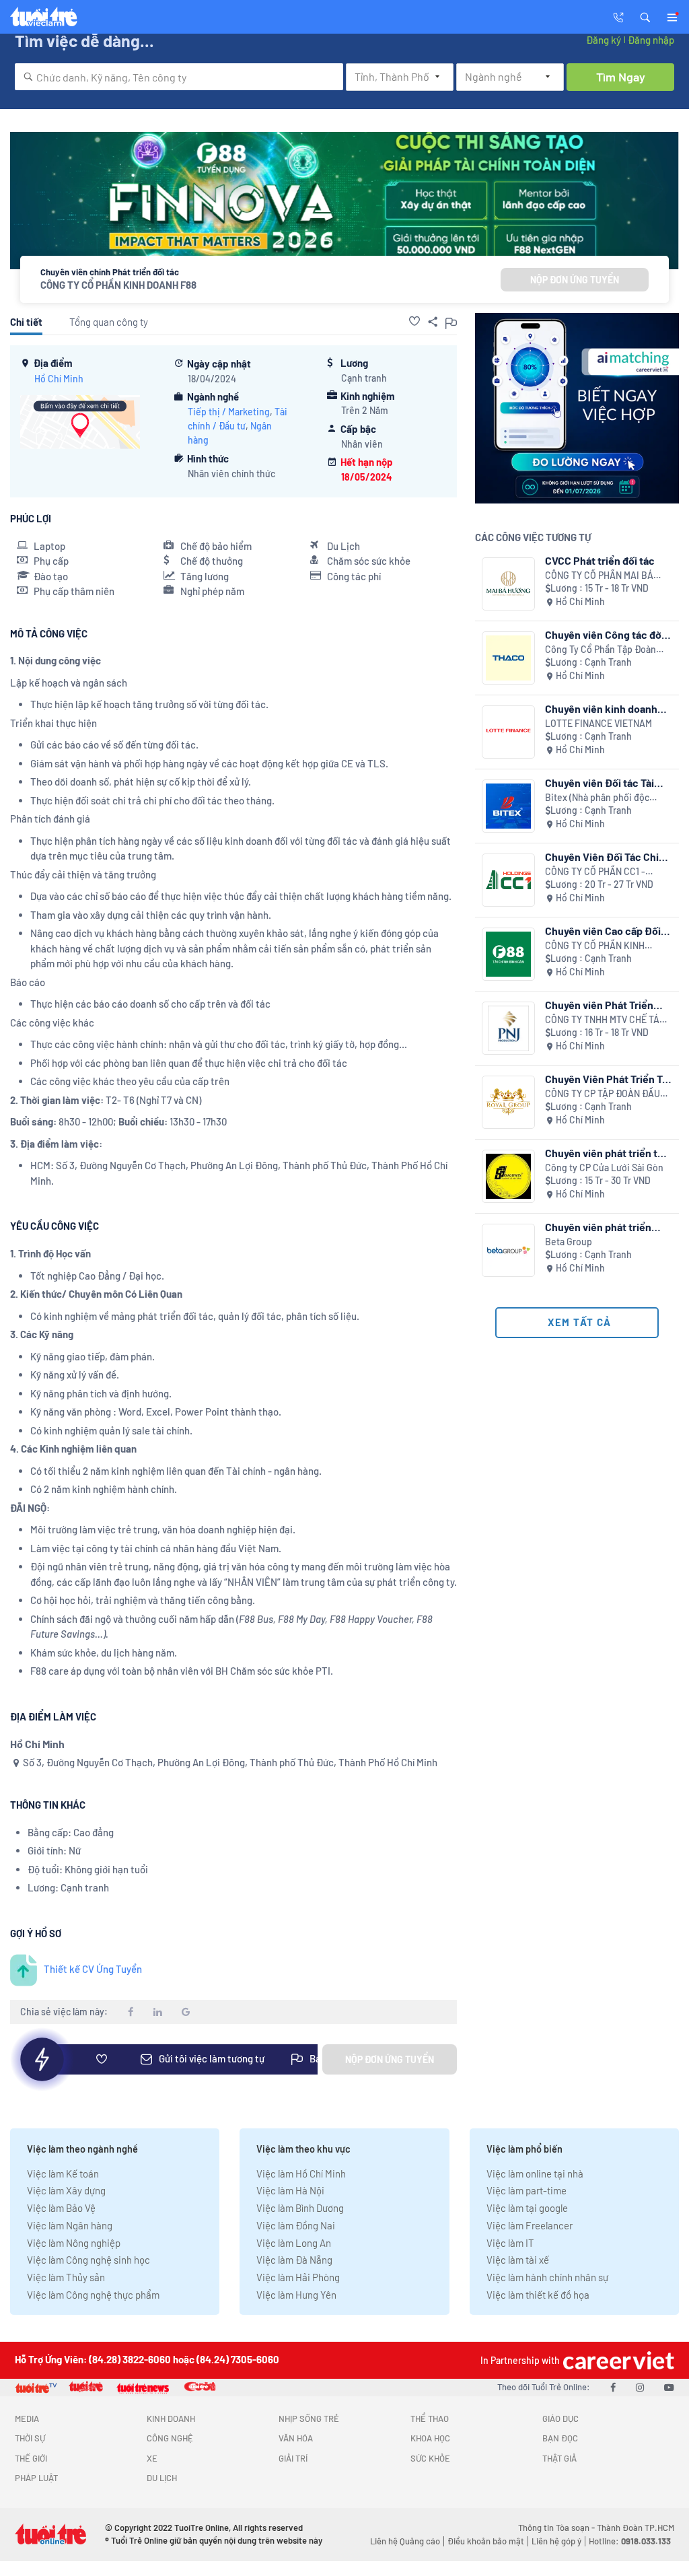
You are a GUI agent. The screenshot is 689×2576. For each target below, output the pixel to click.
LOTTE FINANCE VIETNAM (599, 723)
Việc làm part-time (527, 2190)
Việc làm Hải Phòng (298, 2277)
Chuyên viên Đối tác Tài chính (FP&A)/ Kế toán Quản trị (600, 782)
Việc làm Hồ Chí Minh (301, 2173)
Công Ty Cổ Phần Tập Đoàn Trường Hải (601, 650)
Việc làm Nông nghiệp (74, 2243)
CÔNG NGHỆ (170, 2438)
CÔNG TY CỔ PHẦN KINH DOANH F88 (118, 285)
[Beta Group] (508, 1250)
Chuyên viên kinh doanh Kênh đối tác (601, 708)
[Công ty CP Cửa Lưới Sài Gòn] (508, 1176)
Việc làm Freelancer (530, 2225)
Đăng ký (604, 40)
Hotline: (630, 2541)
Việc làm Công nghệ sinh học (88, 2260)
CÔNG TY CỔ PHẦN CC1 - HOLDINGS (595, 872)
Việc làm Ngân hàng (70, 2225)
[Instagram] (640, 2387)
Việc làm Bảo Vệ (61, 2208)
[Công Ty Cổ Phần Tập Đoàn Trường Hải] (508, 658)
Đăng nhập (651, 40)
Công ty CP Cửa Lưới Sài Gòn (604, 1168)
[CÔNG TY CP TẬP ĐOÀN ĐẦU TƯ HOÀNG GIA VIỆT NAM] (508, 1102)
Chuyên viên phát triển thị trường (606, 1153)
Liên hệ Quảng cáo (405, 2541)
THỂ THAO (430, 2418)
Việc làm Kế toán (63, 2173)
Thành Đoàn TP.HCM (636, 2528)
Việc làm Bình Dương (300, 2208)
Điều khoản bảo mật (486, 2541)
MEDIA (27, 2418)
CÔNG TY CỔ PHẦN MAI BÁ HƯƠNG (599, 576)
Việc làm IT (510, 2243)
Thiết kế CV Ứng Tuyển (93, 1969)
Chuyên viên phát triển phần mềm (598, 1227)
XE (152, 2458)
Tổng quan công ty (109, 322)
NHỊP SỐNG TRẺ (309, 2418)
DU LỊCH (162, 2478)
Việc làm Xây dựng (66, 2190)
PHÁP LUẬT (36, 2478)
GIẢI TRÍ (293, 2458)
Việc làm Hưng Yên (296, 2295)
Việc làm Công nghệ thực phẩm (93, 2295)
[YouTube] (669, 2387)
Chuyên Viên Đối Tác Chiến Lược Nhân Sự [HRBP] (608, 857)
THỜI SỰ (30, 2438)
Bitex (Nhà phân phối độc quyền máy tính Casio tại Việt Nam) (606, 798)
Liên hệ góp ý (556, 2541)
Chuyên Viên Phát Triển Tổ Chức (607, 1079)
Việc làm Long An (294, 2243)
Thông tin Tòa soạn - (557, 2528)
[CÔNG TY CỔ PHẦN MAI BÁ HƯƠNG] (508, 584)
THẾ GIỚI (31, 2458)
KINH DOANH (171, 2418)
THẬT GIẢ (559, 2458)
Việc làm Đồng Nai (296, 2225)
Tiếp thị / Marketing (229, 412)
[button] (645, 16)
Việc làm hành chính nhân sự (547, 2277)
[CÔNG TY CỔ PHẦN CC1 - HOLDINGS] (508, 880)
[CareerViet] (617, 2360)
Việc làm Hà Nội (290, 2190)
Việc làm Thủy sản (66, 2277)
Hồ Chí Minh (59, 379)
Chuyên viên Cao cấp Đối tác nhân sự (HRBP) (603, 931)
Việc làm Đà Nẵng (294, 2260)
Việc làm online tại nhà (535, 2173)
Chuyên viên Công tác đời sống (605, 634)
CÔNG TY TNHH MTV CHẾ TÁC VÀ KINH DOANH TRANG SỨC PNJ (605, 1020)
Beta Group (569, 1242)
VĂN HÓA (296, 2438)
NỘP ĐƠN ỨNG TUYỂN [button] (575, 280)
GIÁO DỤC (560, 2418)
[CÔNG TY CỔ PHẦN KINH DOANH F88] (508, 954)
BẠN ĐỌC (560, 2438)
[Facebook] (613, 2387)
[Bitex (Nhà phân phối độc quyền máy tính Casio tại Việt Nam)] (508, 806)
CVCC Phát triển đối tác (600, 560)
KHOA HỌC (430, 2438)
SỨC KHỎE (430, 2458)
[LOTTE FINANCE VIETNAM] (508, 732)
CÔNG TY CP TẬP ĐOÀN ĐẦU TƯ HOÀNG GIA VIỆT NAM (603, 1094)
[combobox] (179, 77)
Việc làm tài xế (518, 2260)
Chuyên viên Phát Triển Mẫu (599, 1005)
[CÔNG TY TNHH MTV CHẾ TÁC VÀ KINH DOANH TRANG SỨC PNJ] (508, 1028)
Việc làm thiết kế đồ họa (538, 2295)
